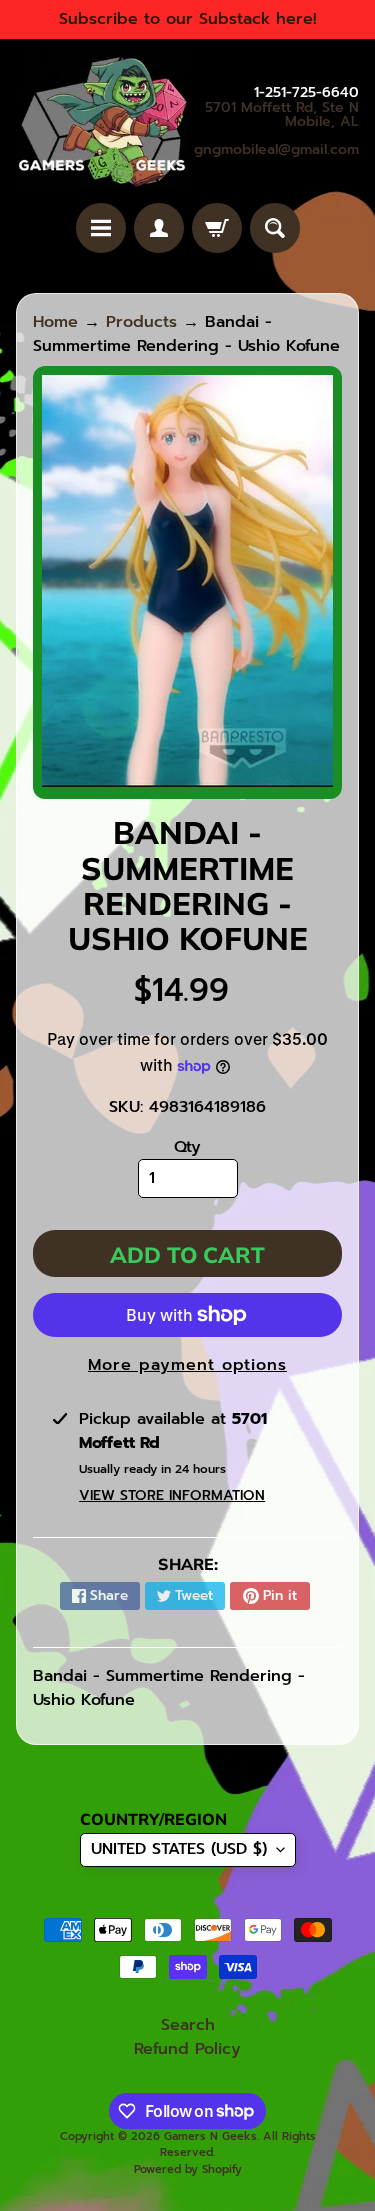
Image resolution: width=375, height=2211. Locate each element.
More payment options (187, 1365)
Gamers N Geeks (210, 2136)
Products (141, 322)
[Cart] (217, 228)
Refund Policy (187, 2049)
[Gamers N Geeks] (102, 121)
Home (55, 322)
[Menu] (101, 228)
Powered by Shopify (188, 2169)
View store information (172, 1495)
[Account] (159, 228)
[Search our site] (275, 228)
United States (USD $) (179, 1849)
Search (188, 2025)
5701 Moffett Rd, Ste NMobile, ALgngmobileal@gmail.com (276, 129)
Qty (187, 1147)
